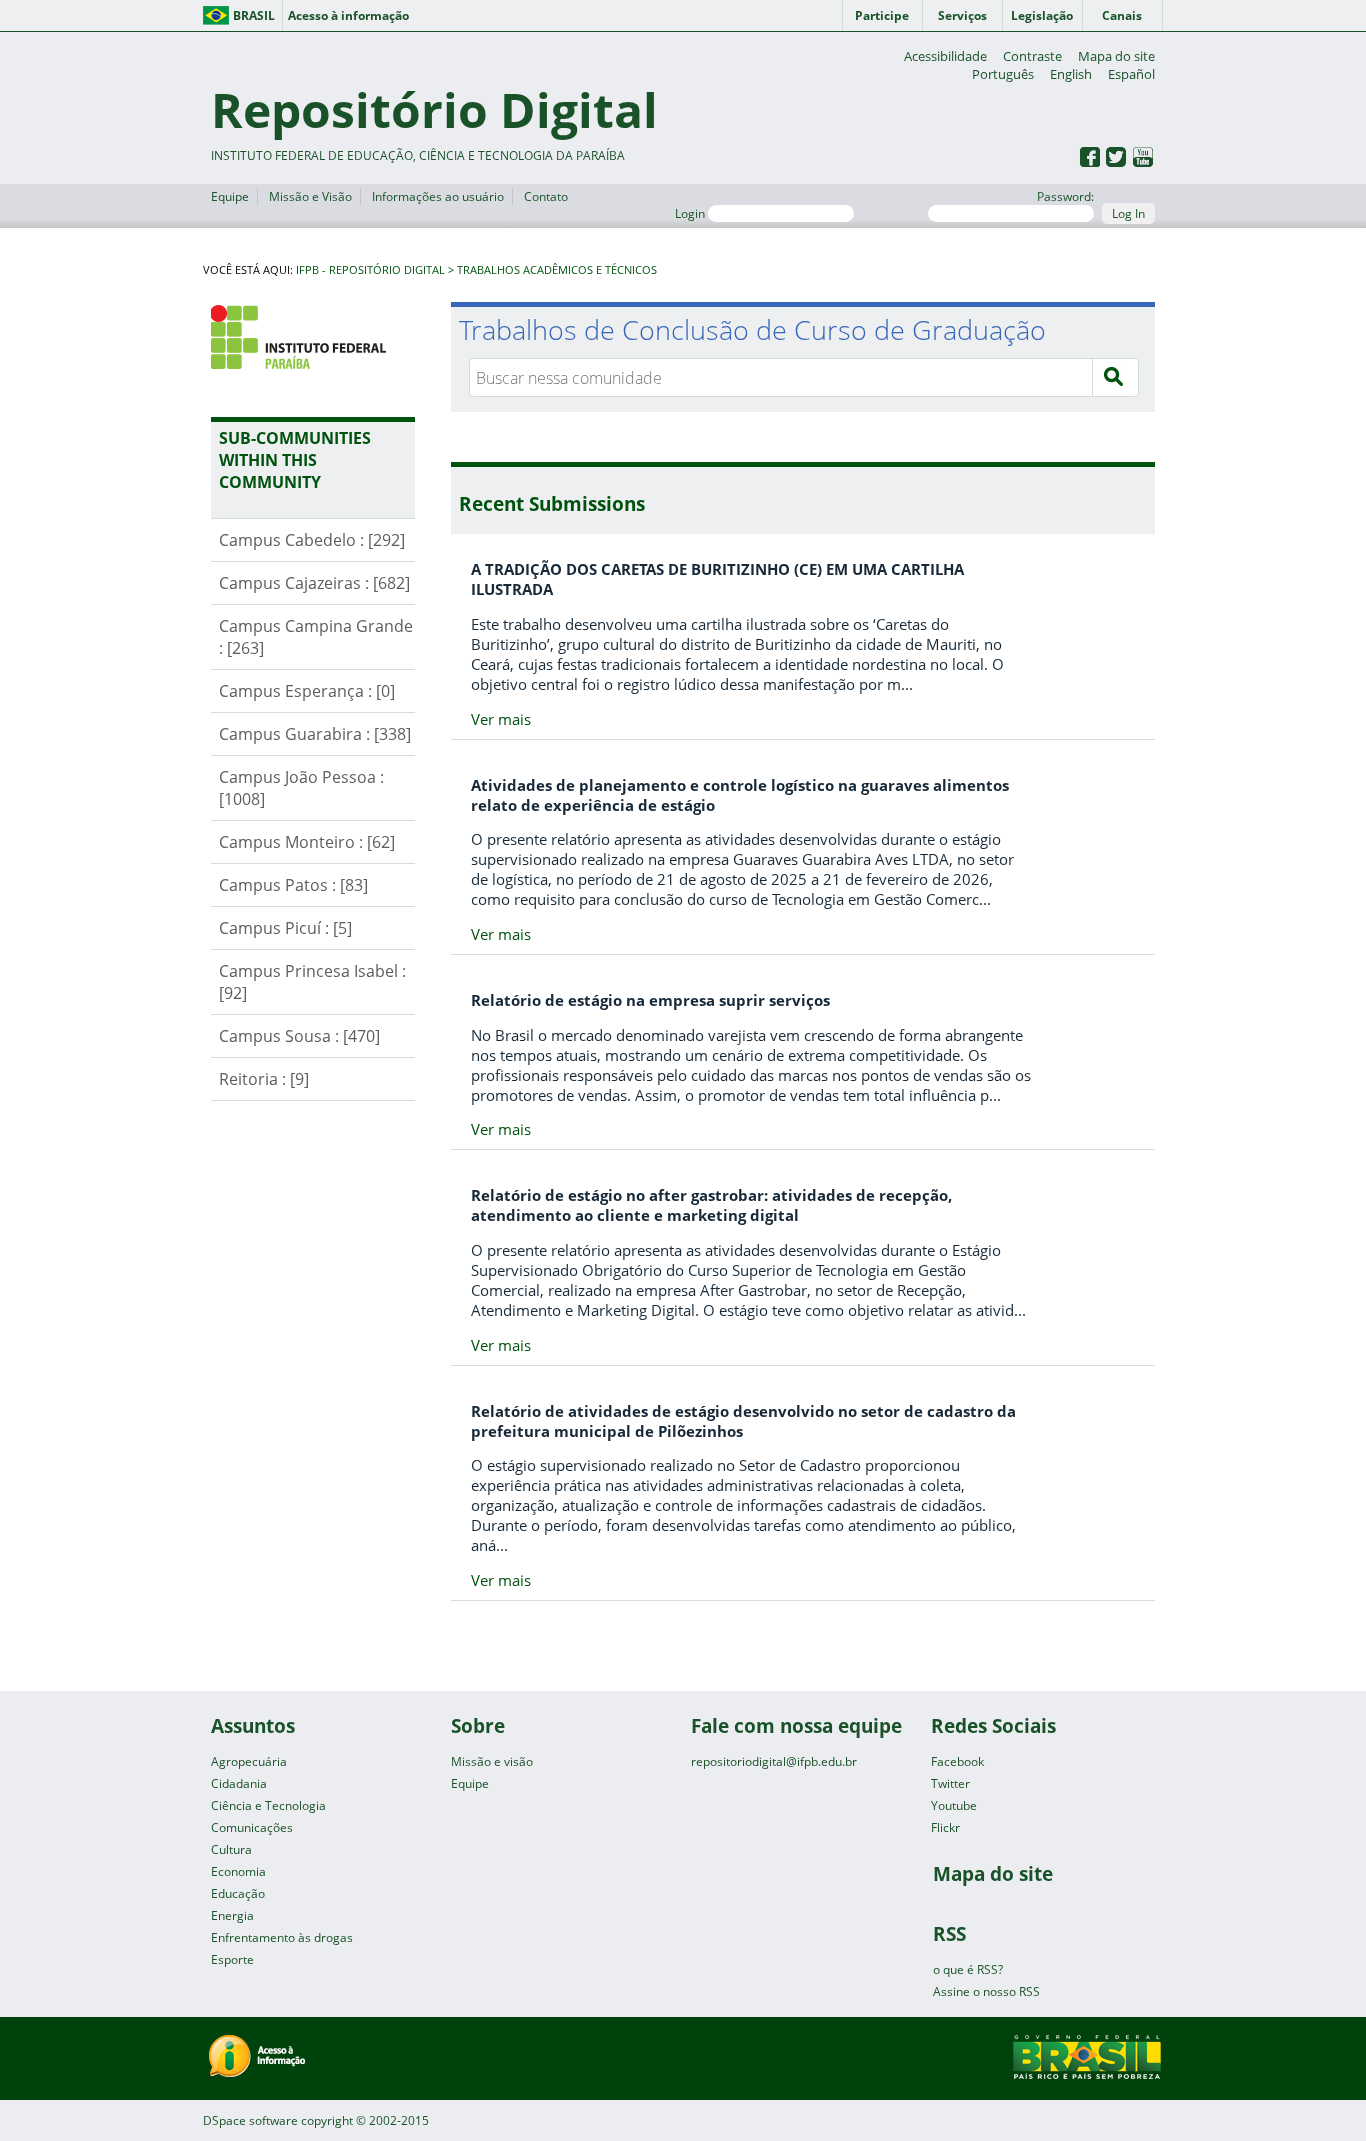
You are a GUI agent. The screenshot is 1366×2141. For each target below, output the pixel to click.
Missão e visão (492, 1761)
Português (1003, 74)
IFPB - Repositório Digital (370, 270)
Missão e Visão (310, 196)
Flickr (945, 1827)
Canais (1122, 15)
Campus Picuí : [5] (285, 928)
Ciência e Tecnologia (268, 1805)
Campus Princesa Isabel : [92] (312, 982)
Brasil (254, 15)
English (1071, 74)
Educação (238, 1893)
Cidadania (239, 1783)
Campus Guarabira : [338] (315, 734)
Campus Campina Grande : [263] (316, 637)
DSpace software (250, 2120)
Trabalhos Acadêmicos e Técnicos (557, 270)
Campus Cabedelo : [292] (312, 540)
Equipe (230, 196)
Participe (882, 15)
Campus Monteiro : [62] (307, 842)
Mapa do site (1116, 56)
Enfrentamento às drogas (282, 1937)
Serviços (962, 15)
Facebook (957, 1761)
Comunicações (252, 1827)
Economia (238, 1871)
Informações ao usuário (438, 196)
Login (691, 213)
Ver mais (501, 719)
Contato (546, 196)
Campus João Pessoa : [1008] (301, 788)
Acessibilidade (945, 56)
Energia (232, 1915)
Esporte (232, 1959)
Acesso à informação (348, 15)
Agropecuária (249, 1761)
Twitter (950, 1783)
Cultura (231, 1849)
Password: (1065, 196)
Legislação (1042, 15)
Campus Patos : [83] (293, 885)
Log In (1128, 213)
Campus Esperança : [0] (307, 691)
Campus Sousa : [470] (299, 1036)
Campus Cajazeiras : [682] (314, 583)
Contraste (1032, 56)
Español (1131, 74)
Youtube (954, 1805)
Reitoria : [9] (264, 1079)
